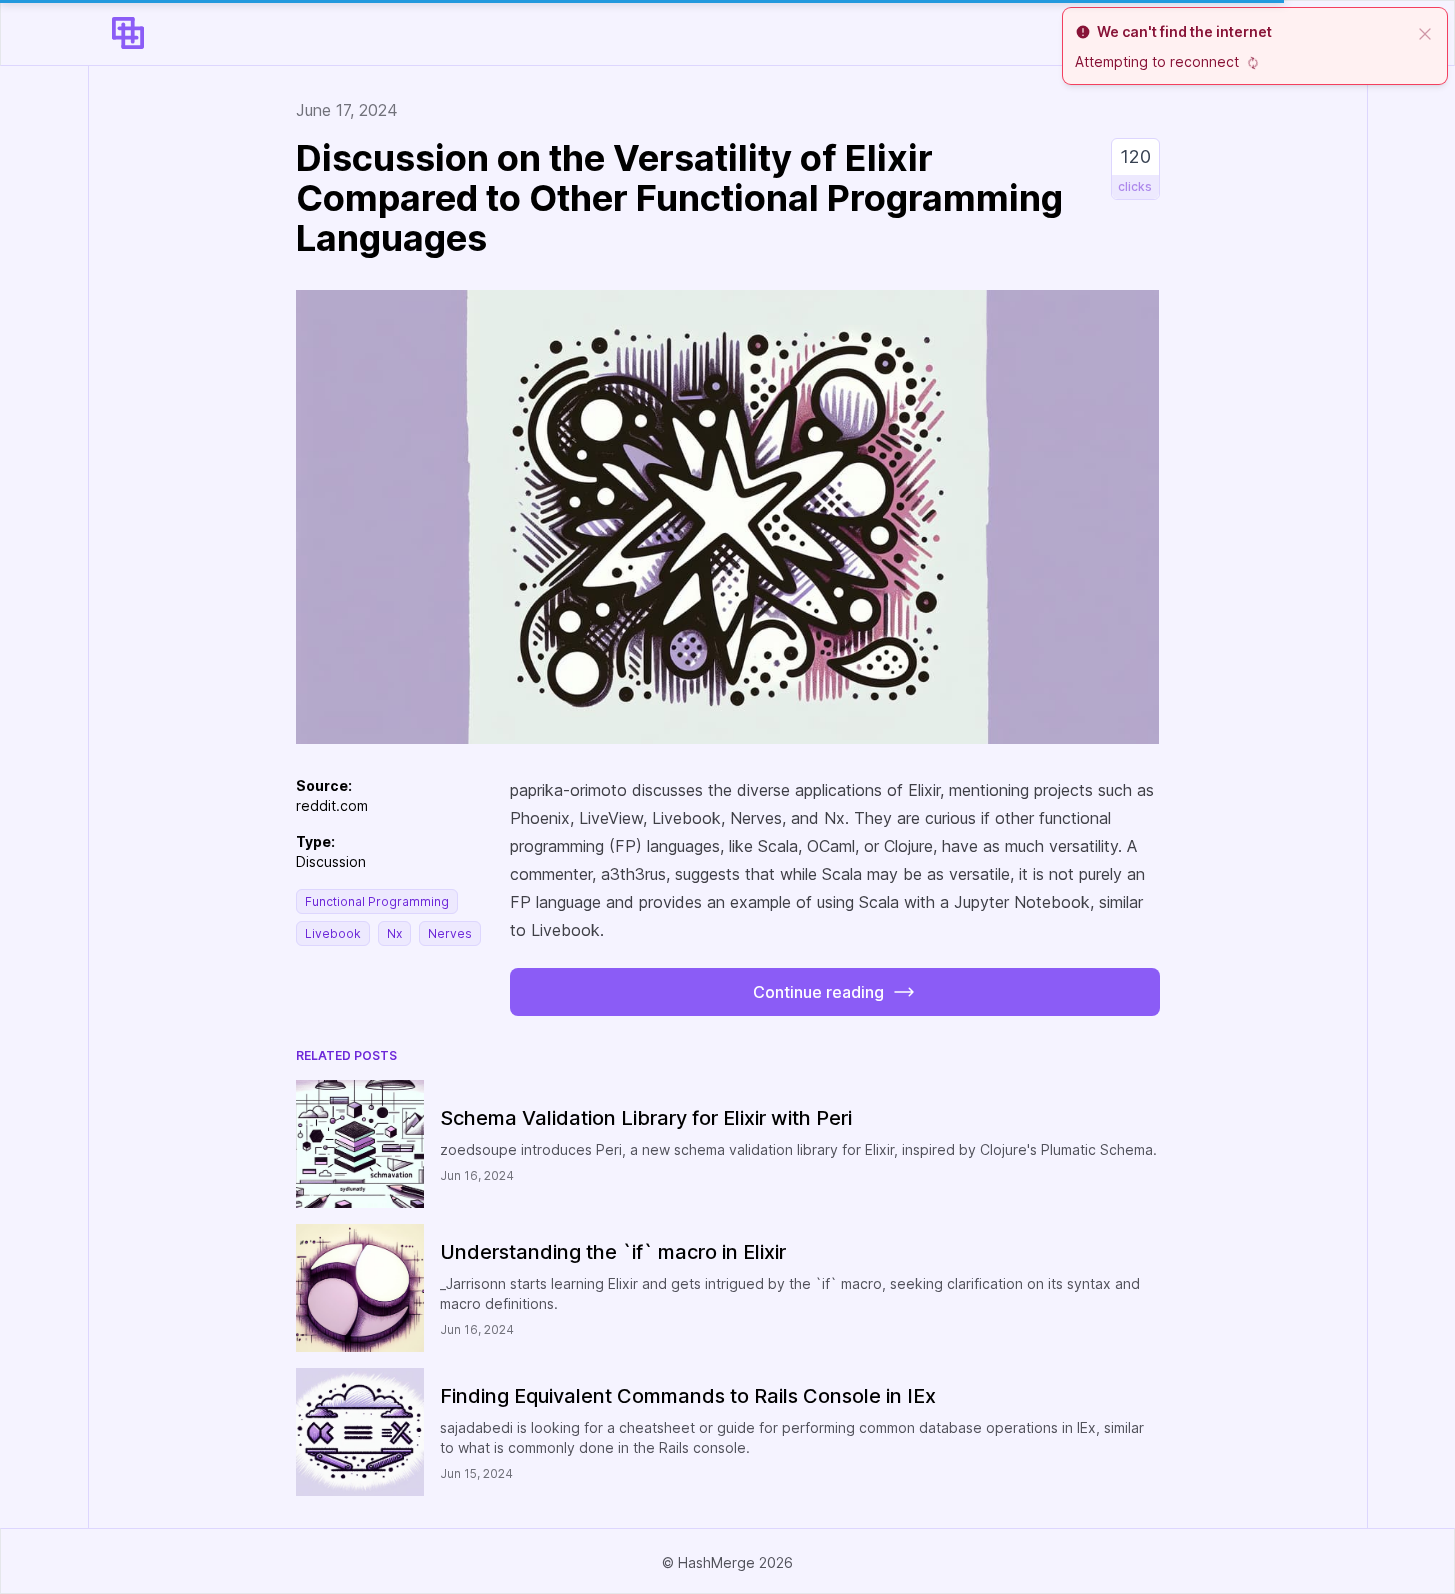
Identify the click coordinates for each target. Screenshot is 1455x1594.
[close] (1425, 32)
